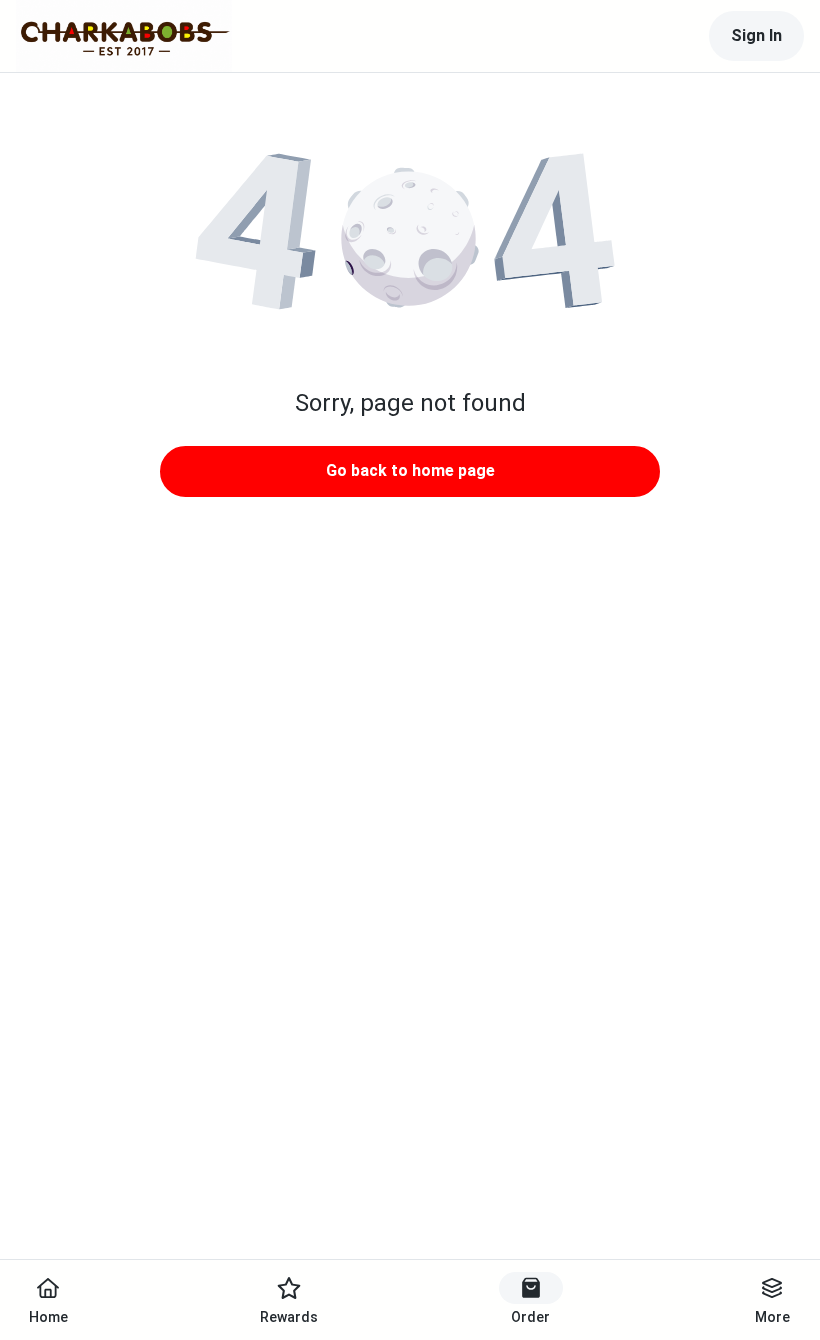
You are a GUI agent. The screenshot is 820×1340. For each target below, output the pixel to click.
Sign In (756, 35)
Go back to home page (410, 470)
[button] (410, 240)
